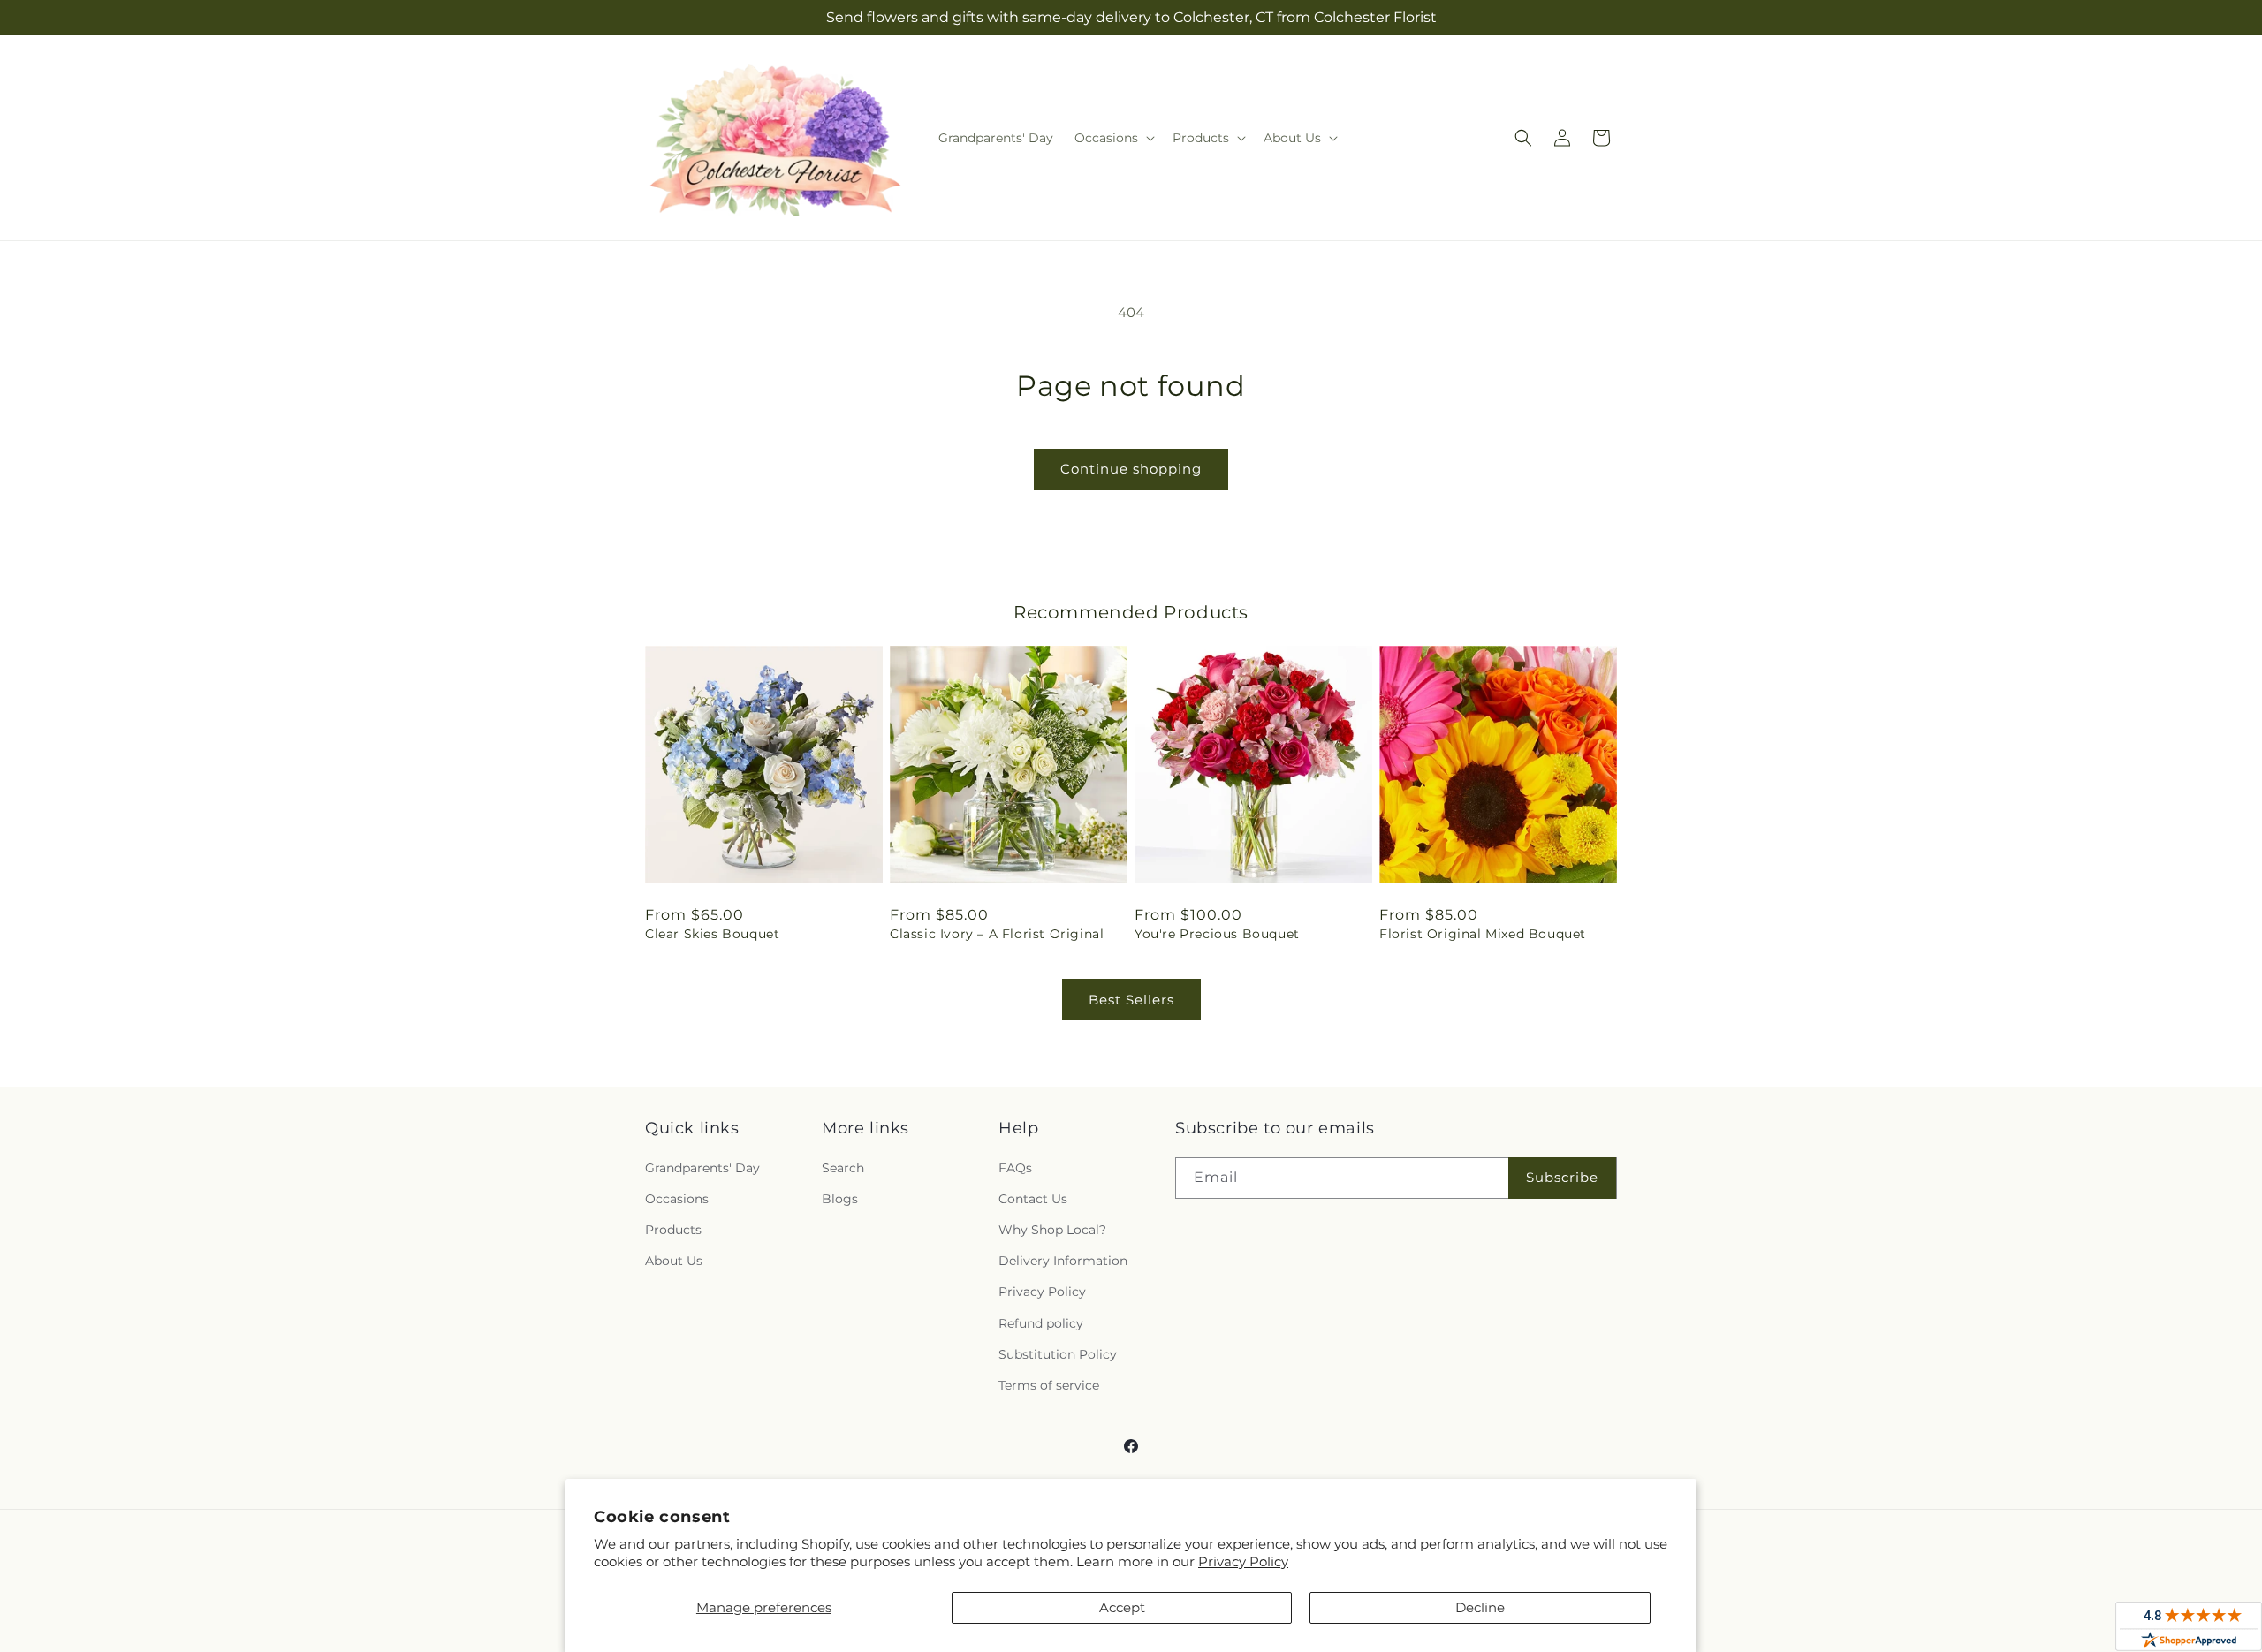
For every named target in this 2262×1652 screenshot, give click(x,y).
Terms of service (1049, 1385)
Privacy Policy (1243, 1561)
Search (843, 1168)
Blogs (840, 1199)
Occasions (677, 1199)
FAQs (1015, 1168)
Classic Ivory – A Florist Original (997, 934)
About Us (674, 1261)
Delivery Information (1063, 1261)
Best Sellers (1131, 1000)
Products (673, 1230)
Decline (1480, 1607)
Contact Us (1033, 1199)
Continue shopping (1131, 469)
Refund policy (1041, 1323)
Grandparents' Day (702, 1168)
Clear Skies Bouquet (712, 934)
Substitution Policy (1058, 1354)
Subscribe (1562, 1177)
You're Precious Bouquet (1217, 934)
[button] (1113, 138)
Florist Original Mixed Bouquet (1483, 934)
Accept (1122, 1607)
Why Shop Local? (1052, 1230)
